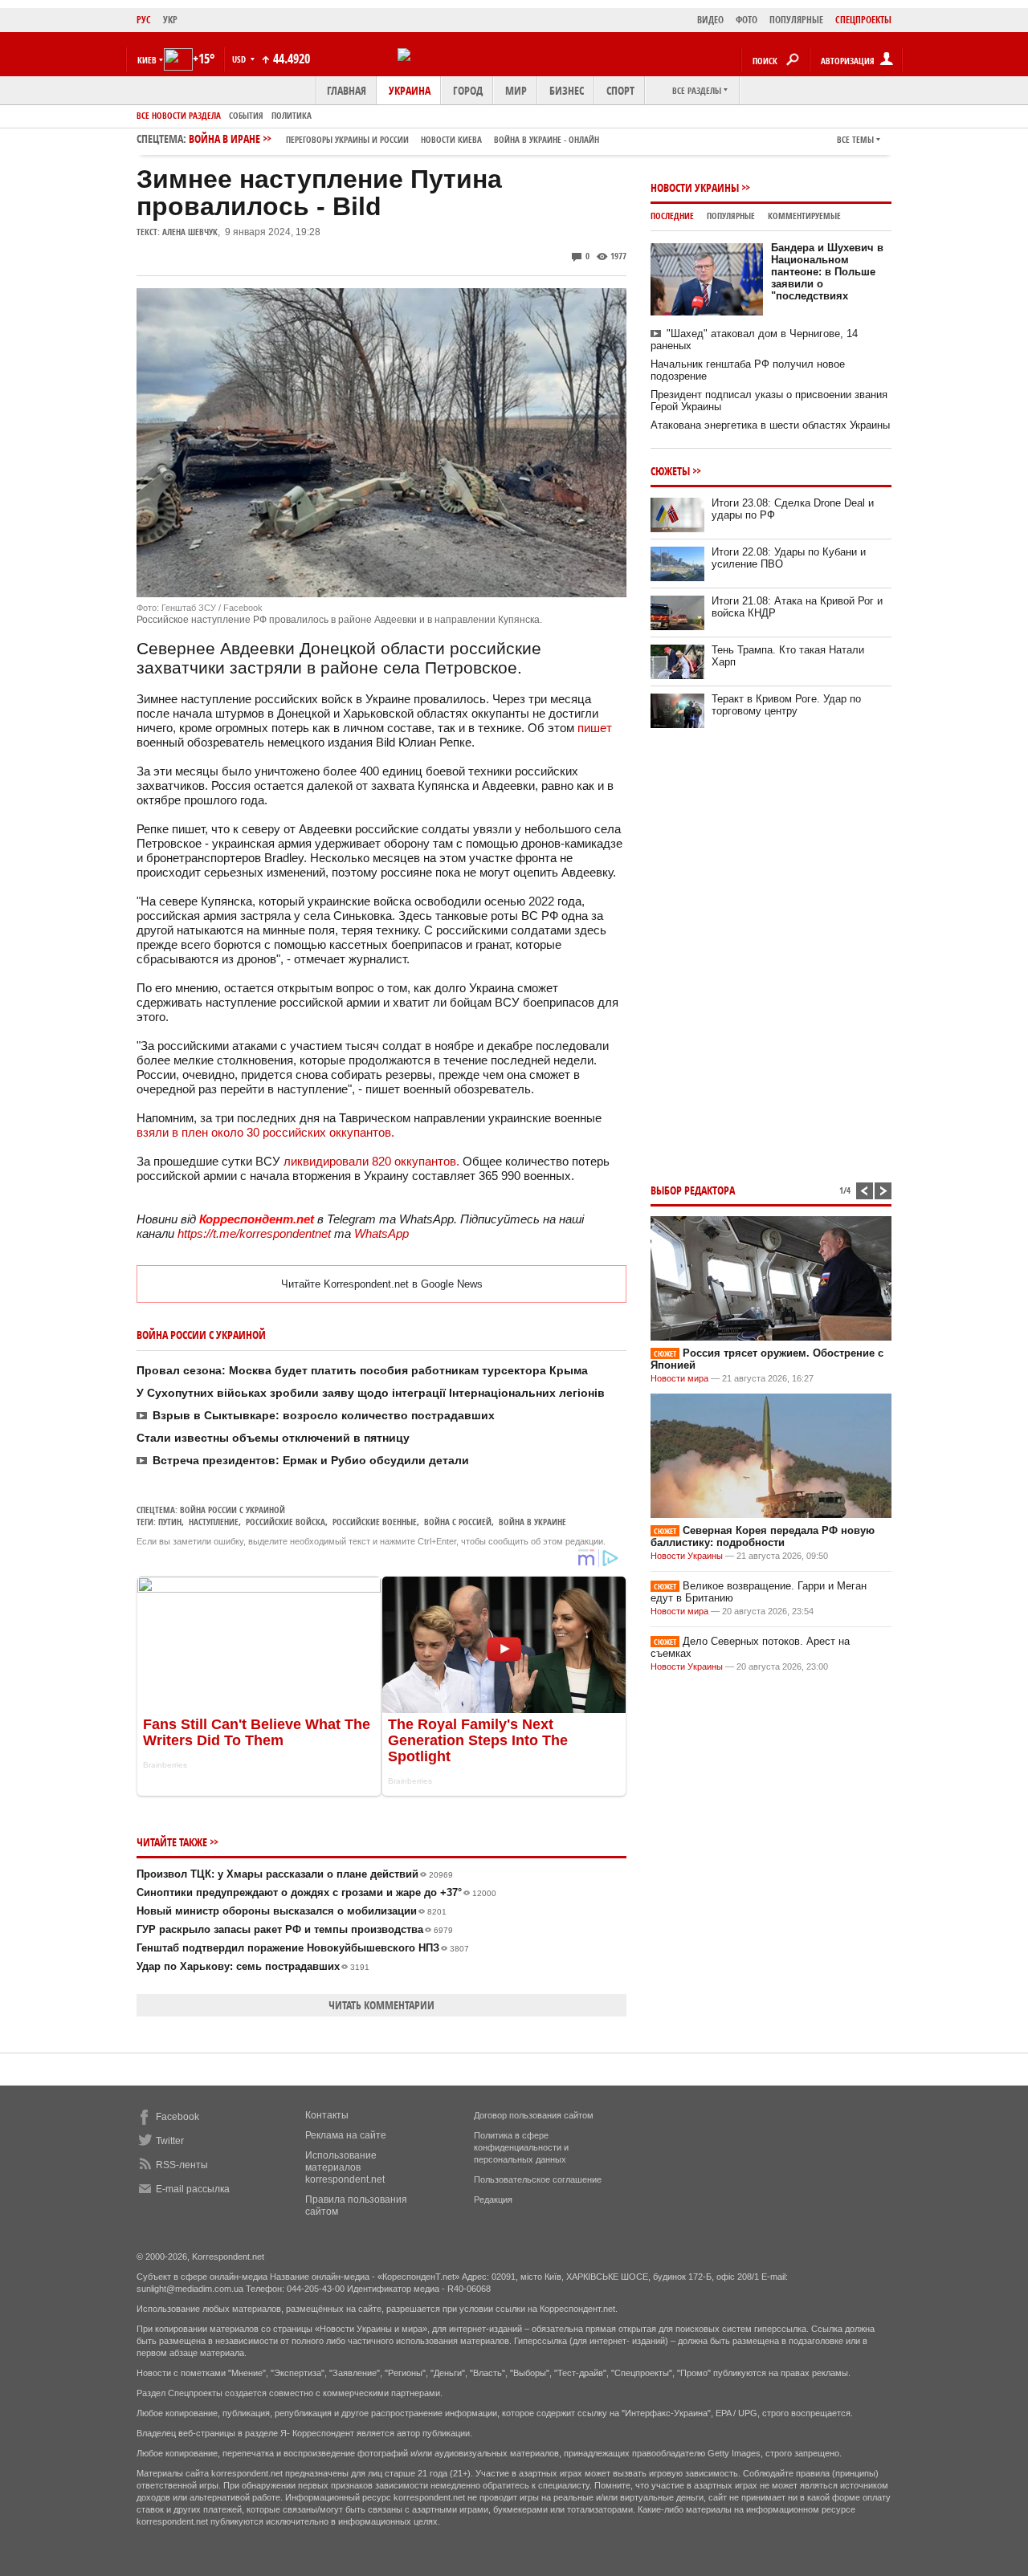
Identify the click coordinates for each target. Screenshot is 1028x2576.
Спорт (620, 90)
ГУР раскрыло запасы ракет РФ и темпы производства (295, 1929)
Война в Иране (394, 138)
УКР (170, 20)
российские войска (286, 1522)
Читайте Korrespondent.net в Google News (382, 1284)
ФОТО (747, 20)
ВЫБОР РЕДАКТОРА (693, 1190)
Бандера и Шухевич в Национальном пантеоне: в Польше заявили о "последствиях (827, 272)
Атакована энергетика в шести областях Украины (770, 425)
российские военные (375, 1522)
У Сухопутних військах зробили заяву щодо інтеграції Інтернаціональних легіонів (371, 1393)
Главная (347, 90)
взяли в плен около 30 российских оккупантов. (265, 1132)
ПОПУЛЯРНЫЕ (796, 20)
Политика (292, 115)
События (246, 115)
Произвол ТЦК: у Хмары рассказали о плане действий (295, 1874)
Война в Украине (532, 1522)
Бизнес (567, 90)
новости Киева (451, 139)
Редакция (493, 2200)
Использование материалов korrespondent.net (345, 2167)
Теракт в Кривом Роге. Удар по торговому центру (786, 705)
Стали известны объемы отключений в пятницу (273, 1438)
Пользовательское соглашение (538, 2179)
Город (468, 90)
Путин (170, 1522)
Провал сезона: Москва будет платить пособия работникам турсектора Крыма (362, 1370)
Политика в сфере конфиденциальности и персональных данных (521, 2147)
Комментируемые (804, 216)
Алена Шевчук (190, 232)
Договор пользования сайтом (534, 2115)
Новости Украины (695, 187)
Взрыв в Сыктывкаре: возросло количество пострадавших (324, 1415)
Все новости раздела (179, 115)
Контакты (327, 2115)
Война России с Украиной (233, 1510)
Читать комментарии (381, 2005)
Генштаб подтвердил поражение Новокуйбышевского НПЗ (303, 1948)
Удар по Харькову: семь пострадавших (253, 1966)
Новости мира (679, 1378)
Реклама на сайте (346, 2135)
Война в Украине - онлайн (547, 139)
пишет (595, 728)
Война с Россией (458, 1522)
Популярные (731, 216)
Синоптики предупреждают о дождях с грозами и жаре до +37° (316, 1892)
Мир (516, 90)
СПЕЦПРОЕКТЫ (863, 20)
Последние (672, 216)
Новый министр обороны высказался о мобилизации (292, 1911)
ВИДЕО (710, 20)
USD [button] (240, 59)
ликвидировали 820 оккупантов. (371, 1161)
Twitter (170, 2141)
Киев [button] (147, 60)
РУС (144, 20)
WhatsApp (381, 1233)
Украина (410, 90)
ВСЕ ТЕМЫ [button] (855, 139)
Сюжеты (670, 471)
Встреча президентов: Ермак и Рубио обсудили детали (311, 1460)
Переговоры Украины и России (347, 139)
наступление (214, 1522)
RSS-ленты (182, 2165)
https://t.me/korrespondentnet (254, 1233)
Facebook (177, 2117)
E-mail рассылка (193, 2189)
